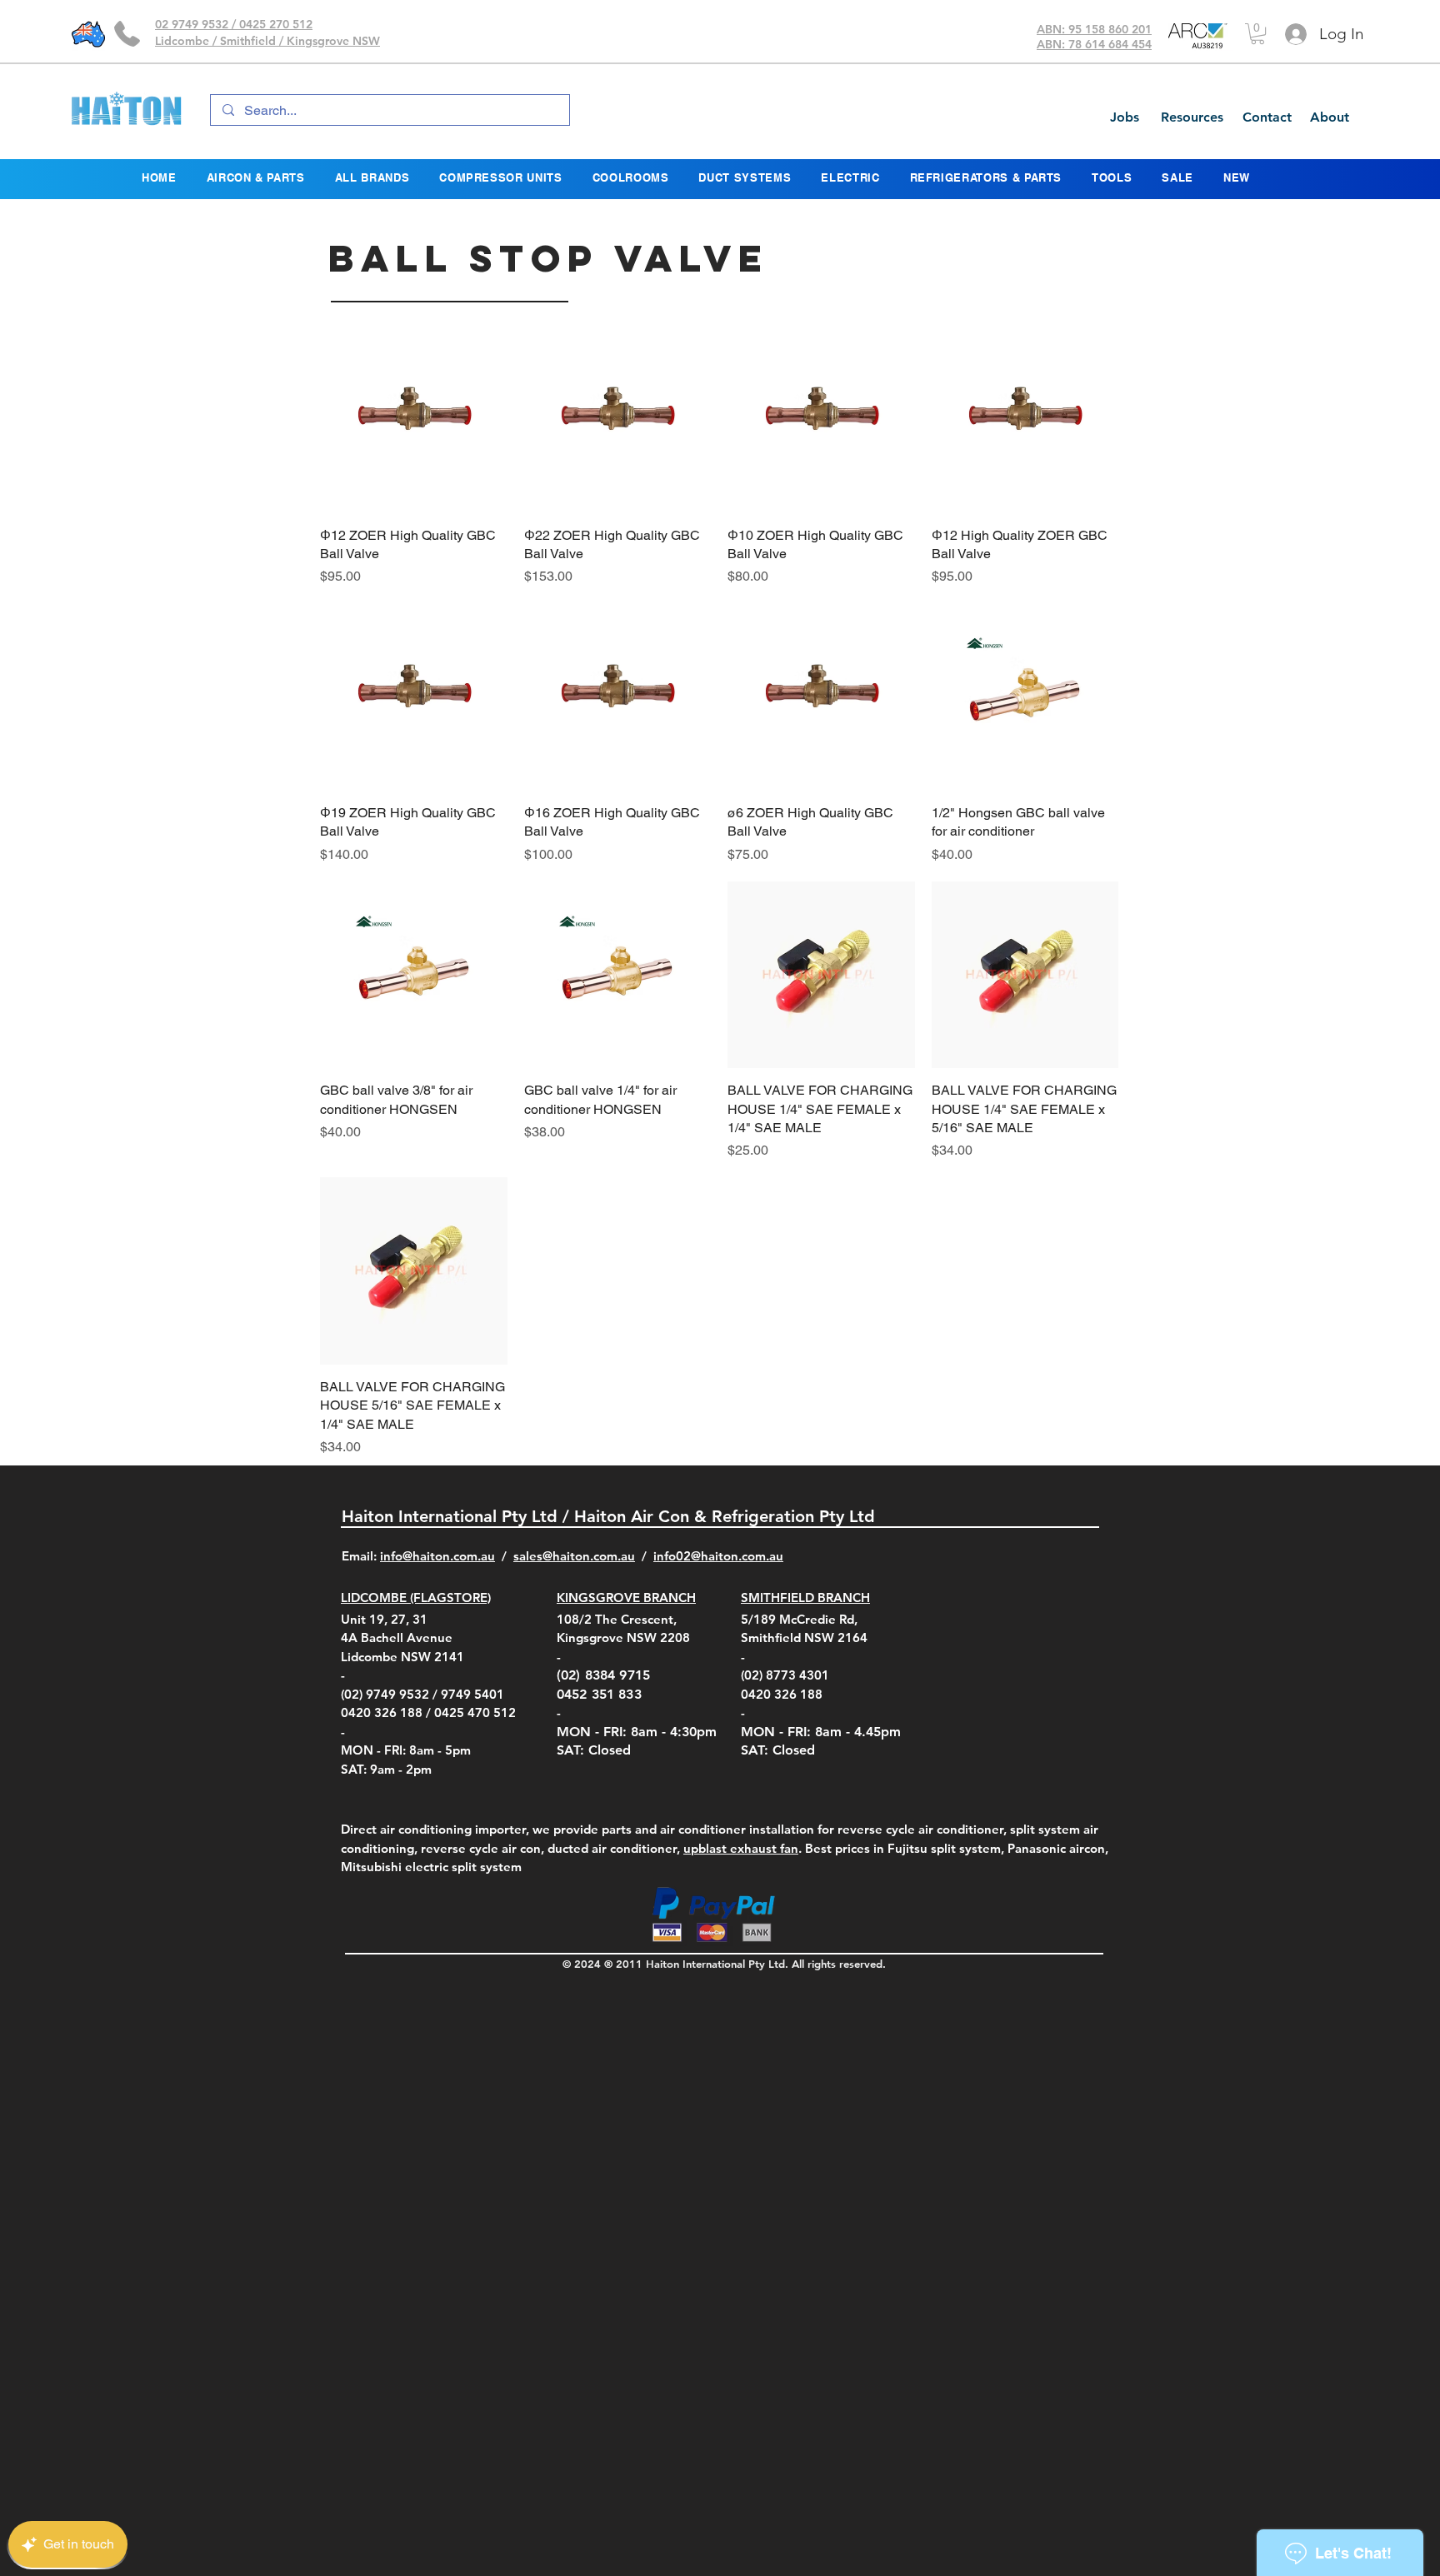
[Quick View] (414, 419)
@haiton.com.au (737, 1556)
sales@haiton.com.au (574, 1556)
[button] (1257, 34)
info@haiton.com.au (437, 1556)
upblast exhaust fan (741, 1848)
